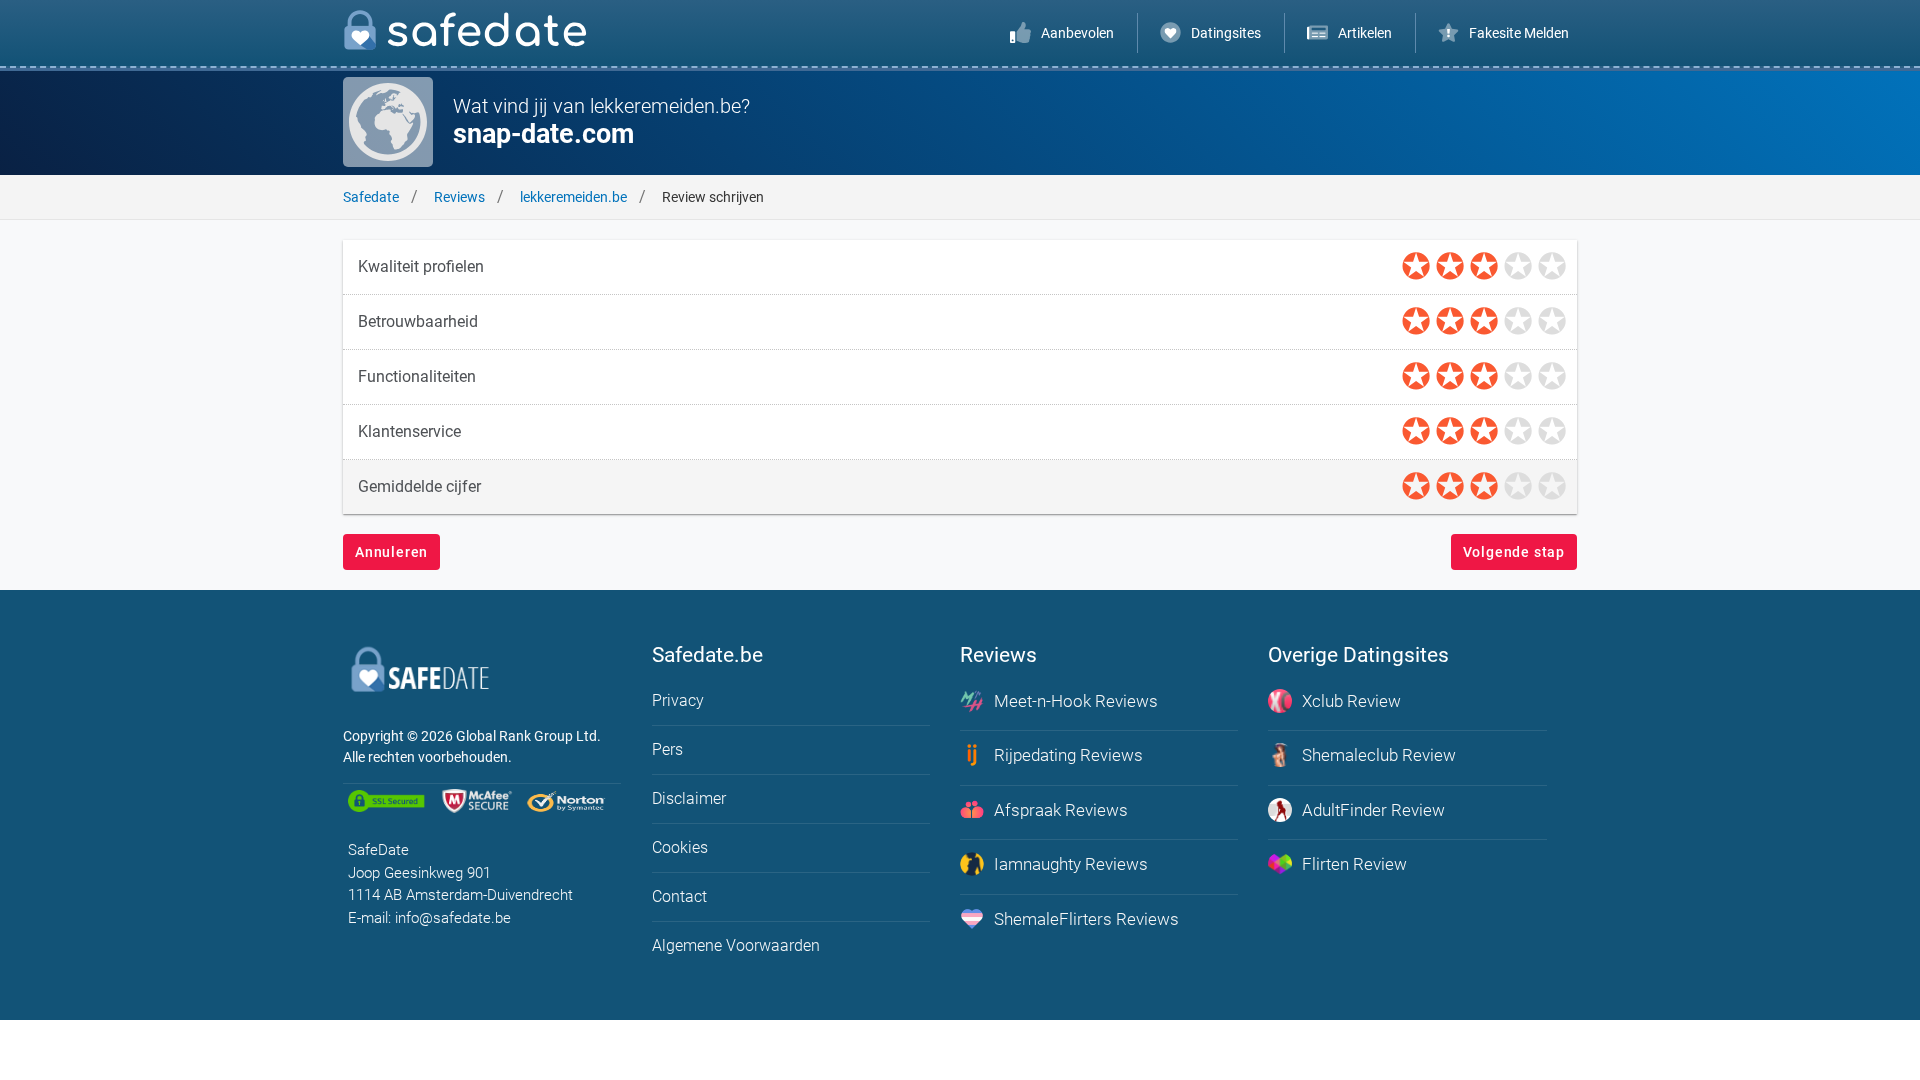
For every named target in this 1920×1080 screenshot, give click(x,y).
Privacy (678, 700)
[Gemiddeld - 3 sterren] (1484, 267)
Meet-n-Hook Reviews (1076, 701)
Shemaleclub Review (1379, 755)
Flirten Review (1354, 864)
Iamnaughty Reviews (1071, 864)
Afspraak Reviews (1061, 810)
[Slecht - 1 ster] (1416, 267)
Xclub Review (1351, 701)
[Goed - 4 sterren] (1518, 267)
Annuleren (391, 552)
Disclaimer (689, 798)
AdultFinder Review (1373, 810)
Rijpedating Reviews (1068, 755)
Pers (667, 749)
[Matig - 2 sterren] (1450, 267)
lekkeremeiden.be (573, 197)
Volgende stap (1514, 552)
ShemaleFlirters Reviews (1086, 919)
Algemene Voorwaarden (736, 945)
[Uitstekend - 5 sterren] (1552, 267)
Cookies (680, 847)
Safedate (371, 197)
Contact (679, 896)
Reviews (459, 197)
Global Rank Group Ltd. (528, 736)
